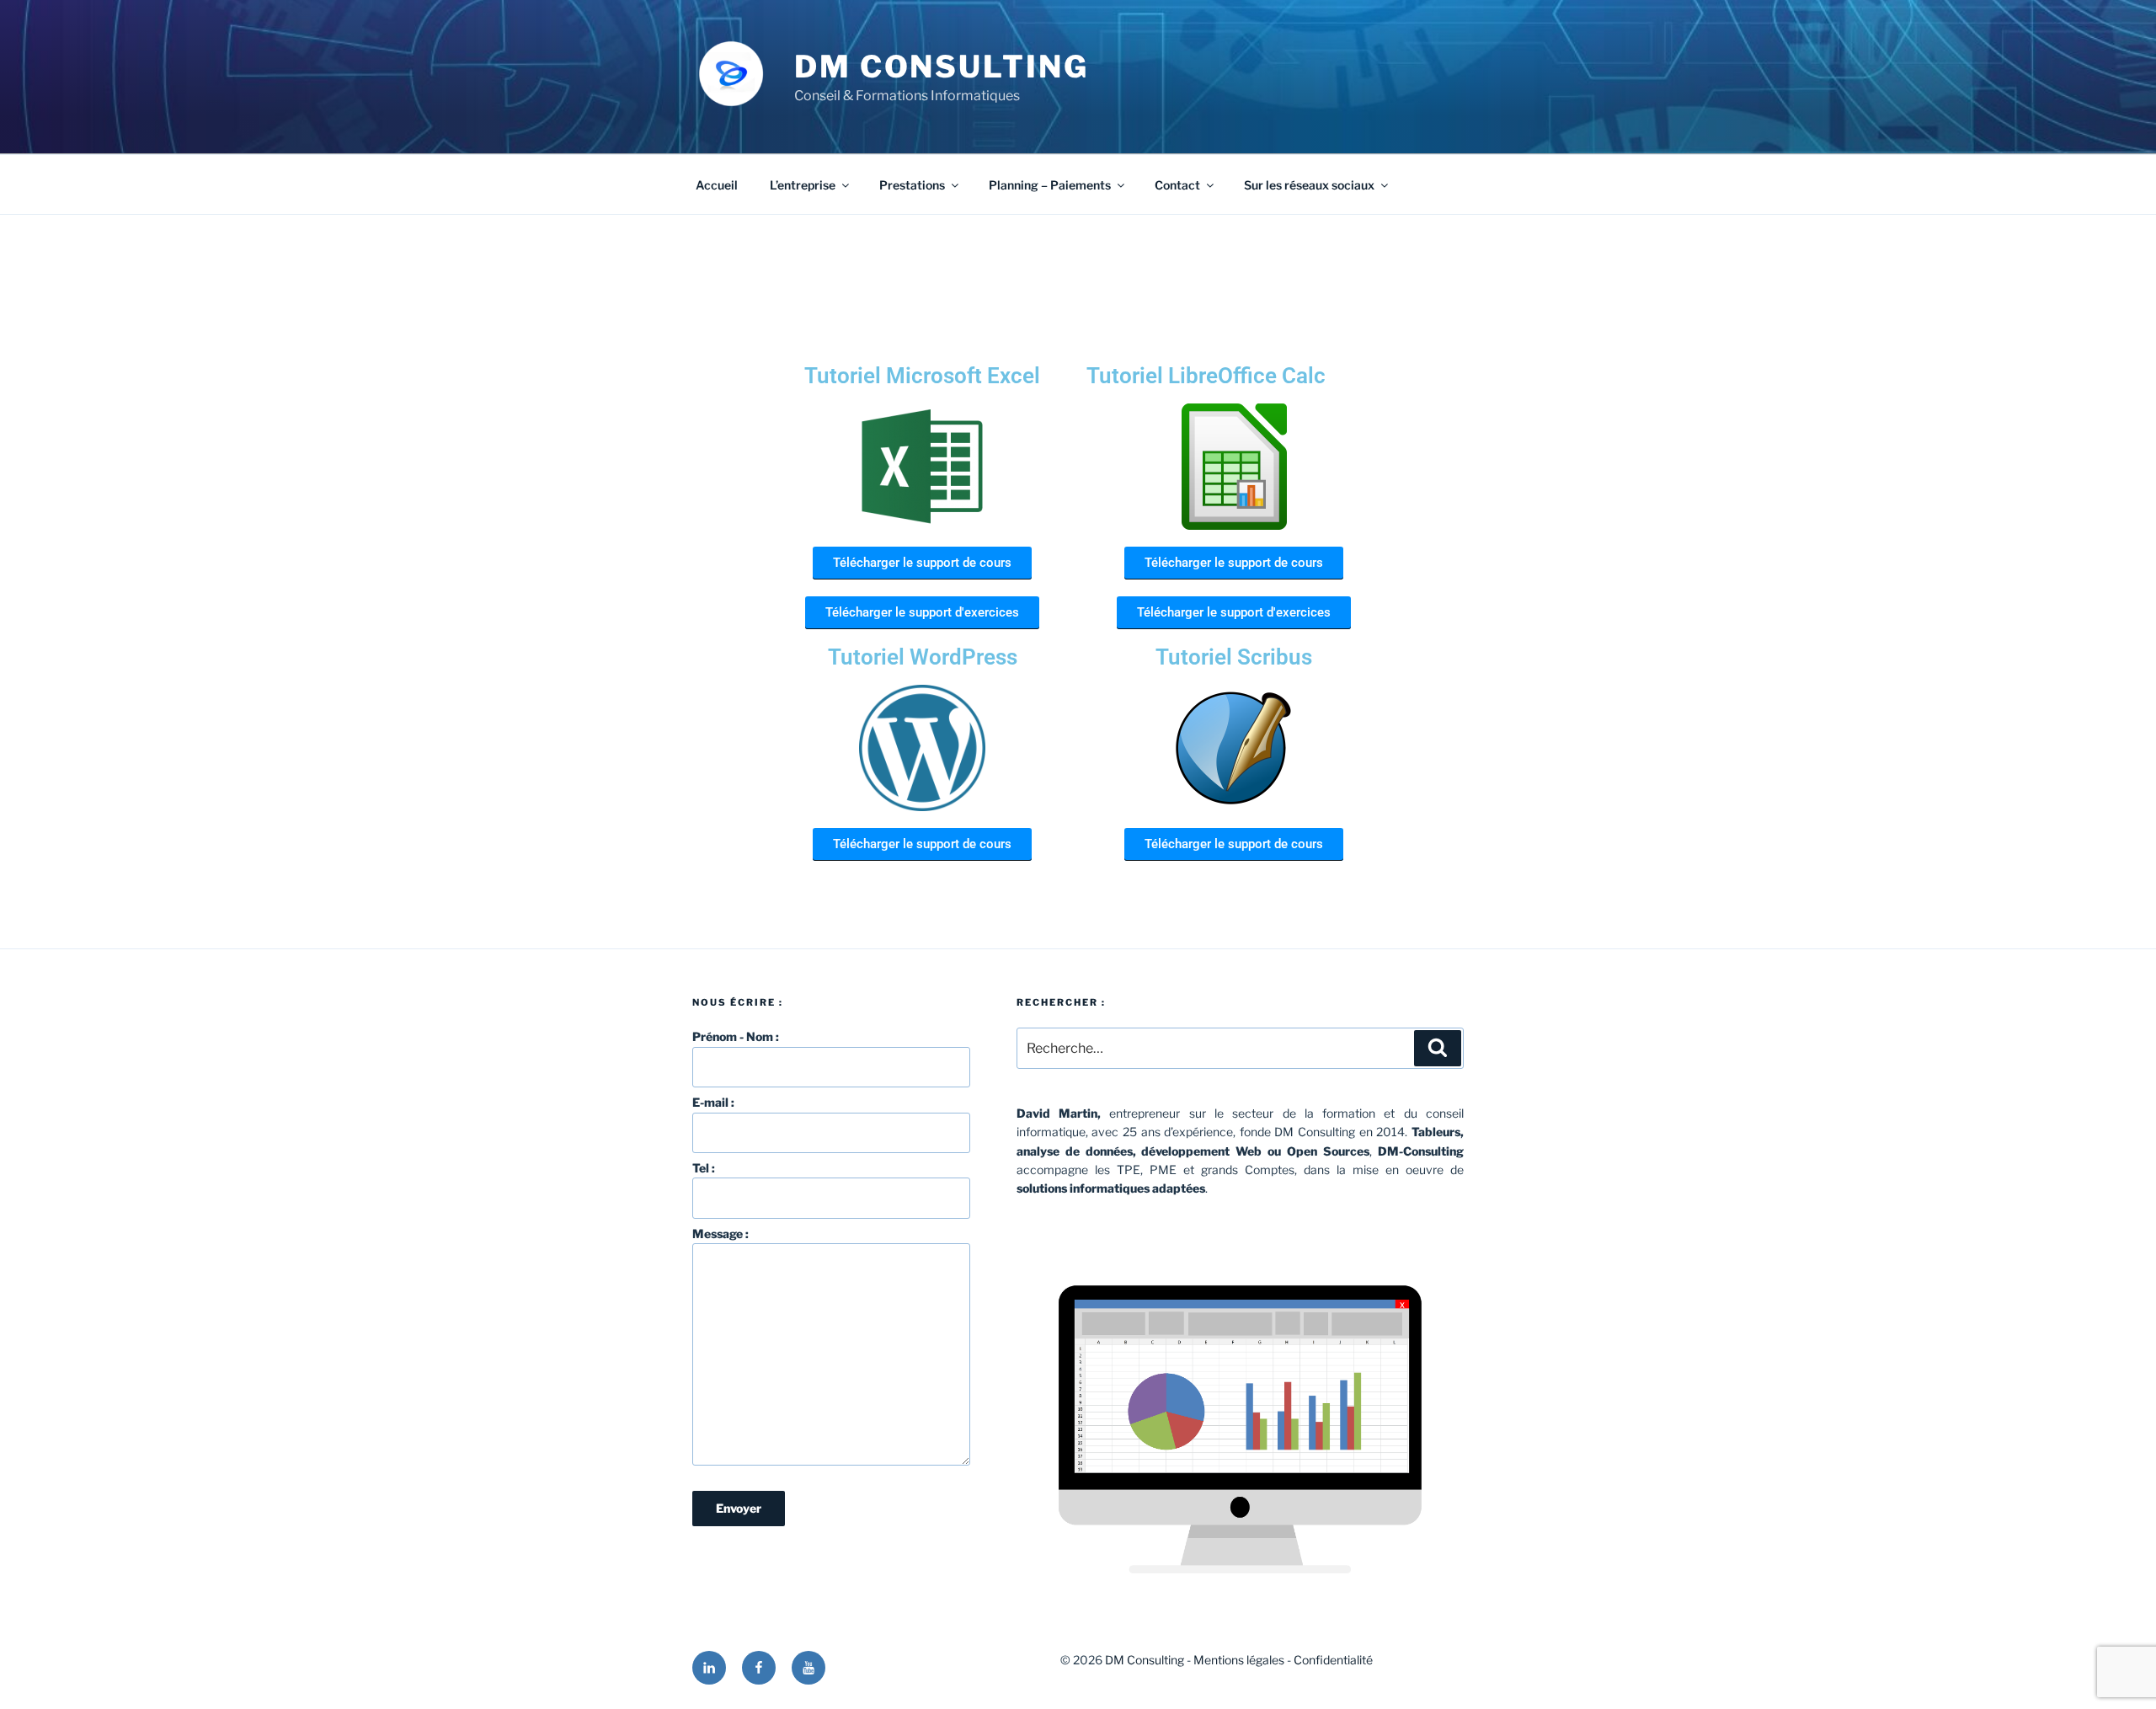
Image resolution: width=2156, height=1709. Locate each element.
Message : (720, 1234)
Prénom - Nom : (736, 1036)
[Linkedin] (709, 1668)
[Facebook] (759, 1668)
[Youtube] (808, 1668)
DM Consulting (941, 67)
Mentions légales (1239, 1660)
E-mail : (713, 1102)
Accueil (717, 185)
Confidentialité (1333, 1660)
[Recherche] (1438, 1048)
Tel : (704, 1168)
